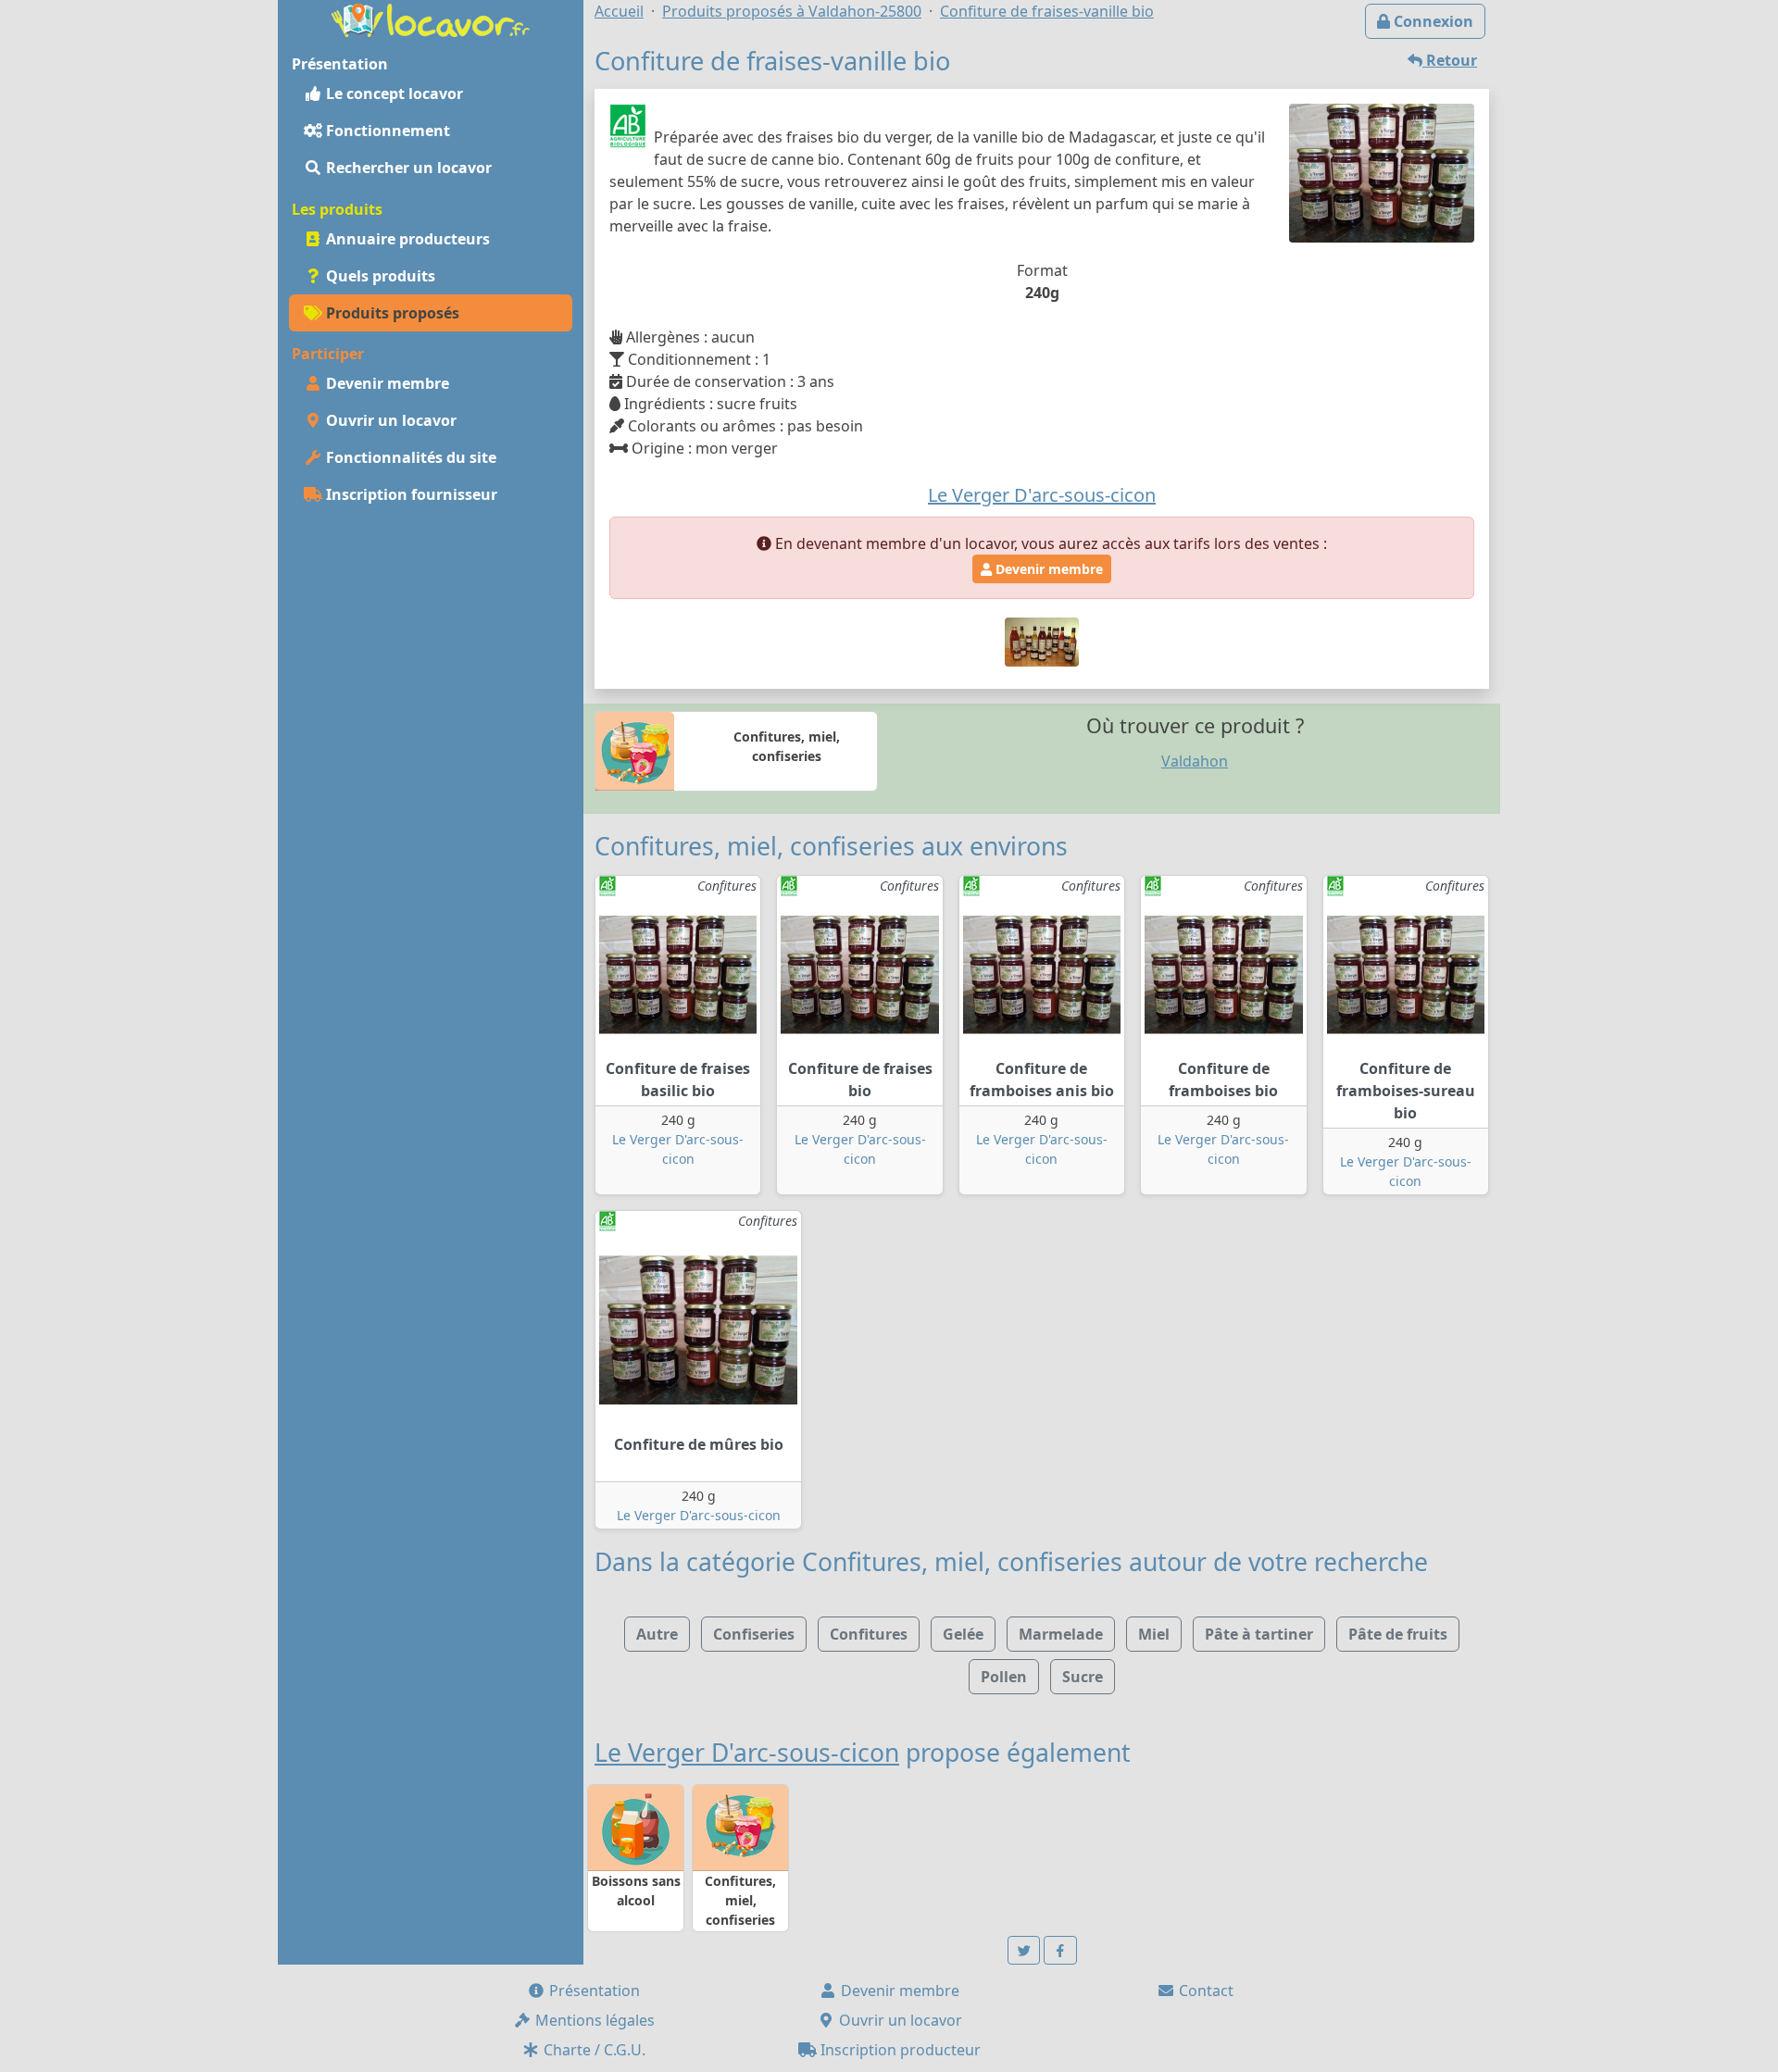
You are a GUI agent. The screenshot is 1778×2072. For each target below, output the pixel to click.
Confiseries (754, 1634)
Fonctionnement (386, 131)
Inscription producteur (899, 2050)
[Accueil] (431, 19)
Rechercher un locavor (407, 168)
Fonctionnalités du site (409, 457)
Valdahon (1195, 761)
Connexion (1432, 21)
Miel (1154, 1634)
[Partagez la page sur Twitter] (1024, 1950)
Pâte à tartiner (1259, 1634)
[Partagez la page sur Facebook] (1060, 1950)
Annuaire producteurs (406, 239)
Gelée (963, 1634)
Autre (657, 1634)
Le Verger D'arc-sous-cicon (699, 1515)
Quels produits (379, 276)
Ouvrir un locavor (389, 420)
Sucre (1083, 1677)
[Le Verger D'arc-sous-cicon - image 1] (1042, 641)
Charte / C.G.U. (593, 2050)
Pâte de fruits (1398, 1634)
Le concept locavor (393, 94)
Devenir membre (386, 383)
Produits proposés (391, 313)
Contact (1204, 1991)
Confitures (869, 1634)
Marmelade (1061, 1634)
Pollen (1004, 1677)
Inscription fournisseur (410, 494)
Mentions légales (593, 2020)
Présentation (593, 1991)
